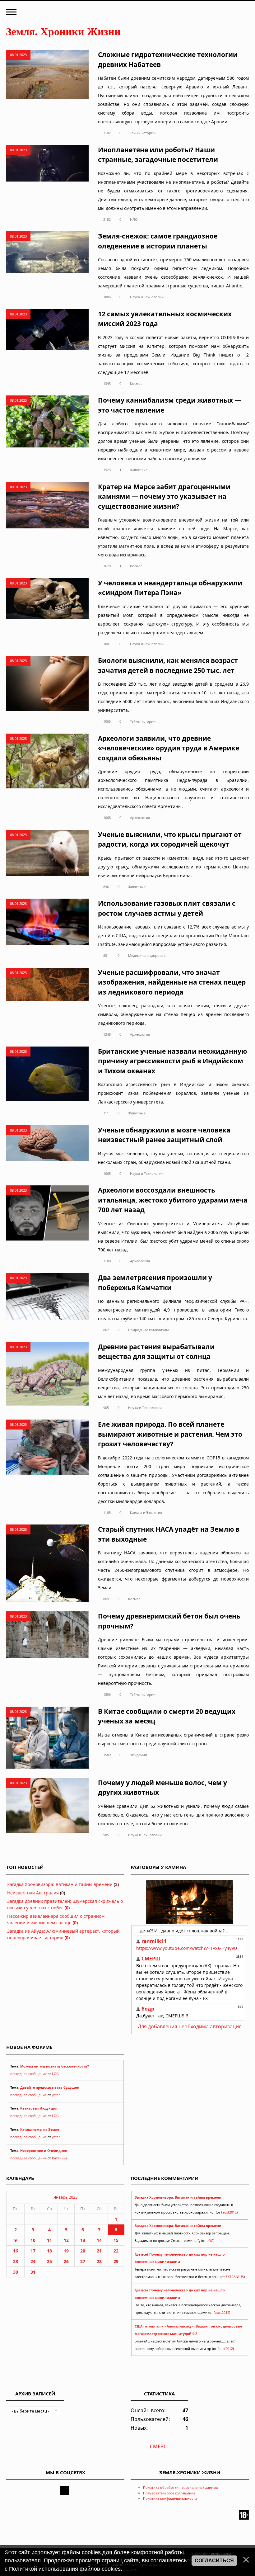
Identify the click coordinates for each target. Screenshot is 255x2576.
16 (16, 2251)
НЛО (134, 219)
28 (99, 2261)
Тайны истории (143, 133)
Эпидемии (139, 1755)
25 (49, 2261)
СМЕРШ (159, 2446)
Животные (139, 470)
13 (83, 2240)
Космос (136, 383)
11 (49, 2240)
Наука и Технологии (147, 297)
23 (16, 2261)
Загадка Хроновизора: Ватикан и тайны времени (60, 1884)
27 (83, 2261)
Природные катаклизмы (148, 1330)
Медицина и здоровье (147, 955)
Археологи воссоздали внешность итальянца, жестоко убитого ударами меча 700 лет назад (173, 1200)
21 (99, 2251)
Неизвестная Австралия (33, 1893)
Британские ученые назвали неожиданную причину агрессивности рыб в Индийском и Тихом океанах (172, 1061)
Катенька (60, 2158)
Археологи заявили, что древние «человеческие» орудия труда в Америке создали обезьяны (169, 748)
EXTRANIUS (235, 2277)
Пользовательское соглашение (169, 2493)
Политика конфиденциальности (170, 2498)
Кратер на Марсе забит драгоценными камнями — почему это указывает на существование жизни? (164, 496)
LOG (55, 2074)
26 (66, 2261)
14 (99, 2240)
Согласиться (214, 2561)
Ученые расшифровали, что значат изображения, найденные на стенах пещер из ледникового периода (172, 982)
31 (33, 2272)
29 (116, 2261)
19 (66, 2251)
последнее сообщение (28, 2074)
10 (33, 2240)
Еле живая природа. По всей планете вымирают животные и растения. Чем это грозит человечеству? (170, 1434)
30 (16, 2272)
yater (56, 2095)
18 (49, 2251)
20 (83, 2251)
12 (66, 2240)
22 (116, 2251)
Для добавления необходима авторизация (190, 2026)
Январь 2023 (65, 2197)
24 (33, 2261)
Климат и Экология (146, 1513)
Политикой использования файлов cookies (65, 2569)
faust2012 (229, 2212)
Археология (140, 818)
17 (33, 2251)
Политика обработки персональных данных (181, 2487)
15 (116, 2240)
